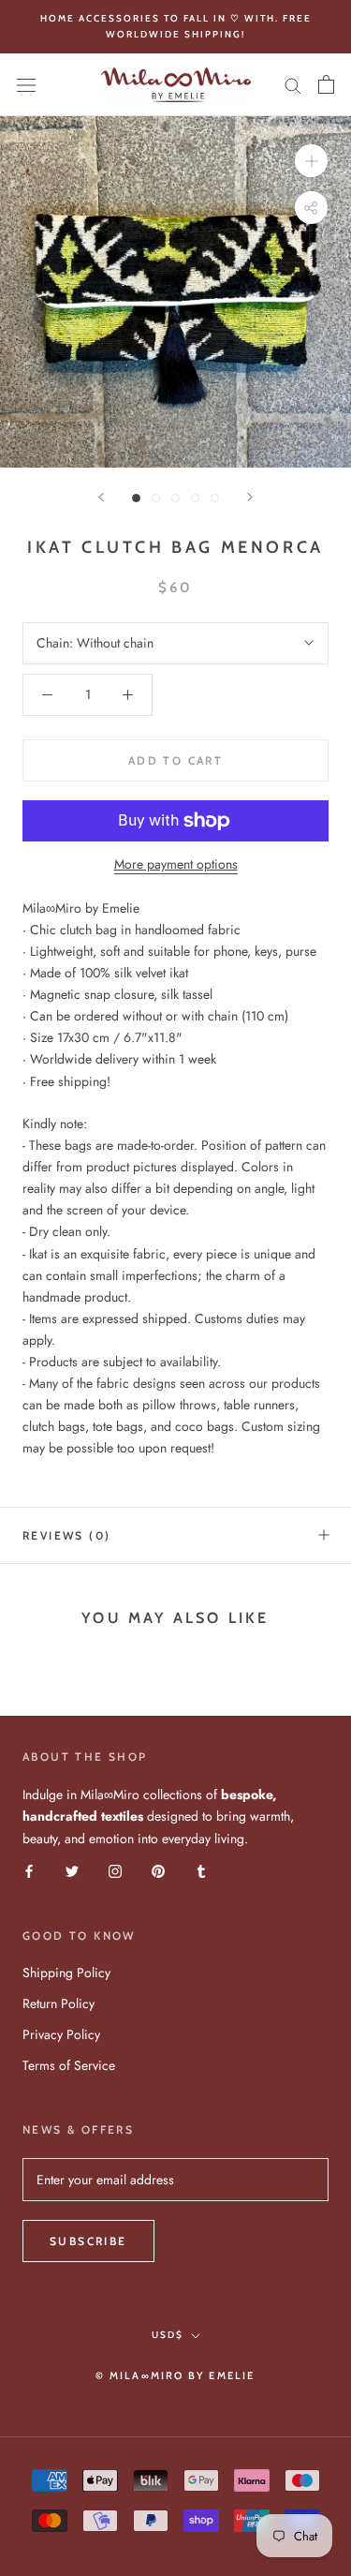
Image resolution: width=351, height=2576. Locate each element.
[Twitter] (72, 1871)
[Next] (250, 497)
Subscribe (88, 2241)
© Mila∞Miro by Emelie (175, 2375)
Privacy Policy (61, 2034)
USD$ (168, 2335)
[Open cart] (326, 84)
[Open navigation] (26, 85)
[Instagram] (115, 1871)
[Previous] (101, 497)
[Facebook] (29, 1871)
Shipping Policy (66, 1973)
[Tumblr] (201, 1871)
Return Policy (58, 2003)
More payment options (176, 864)
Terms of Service (69, 2065)
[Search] (293, 85)
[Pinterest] (158, 1871)
